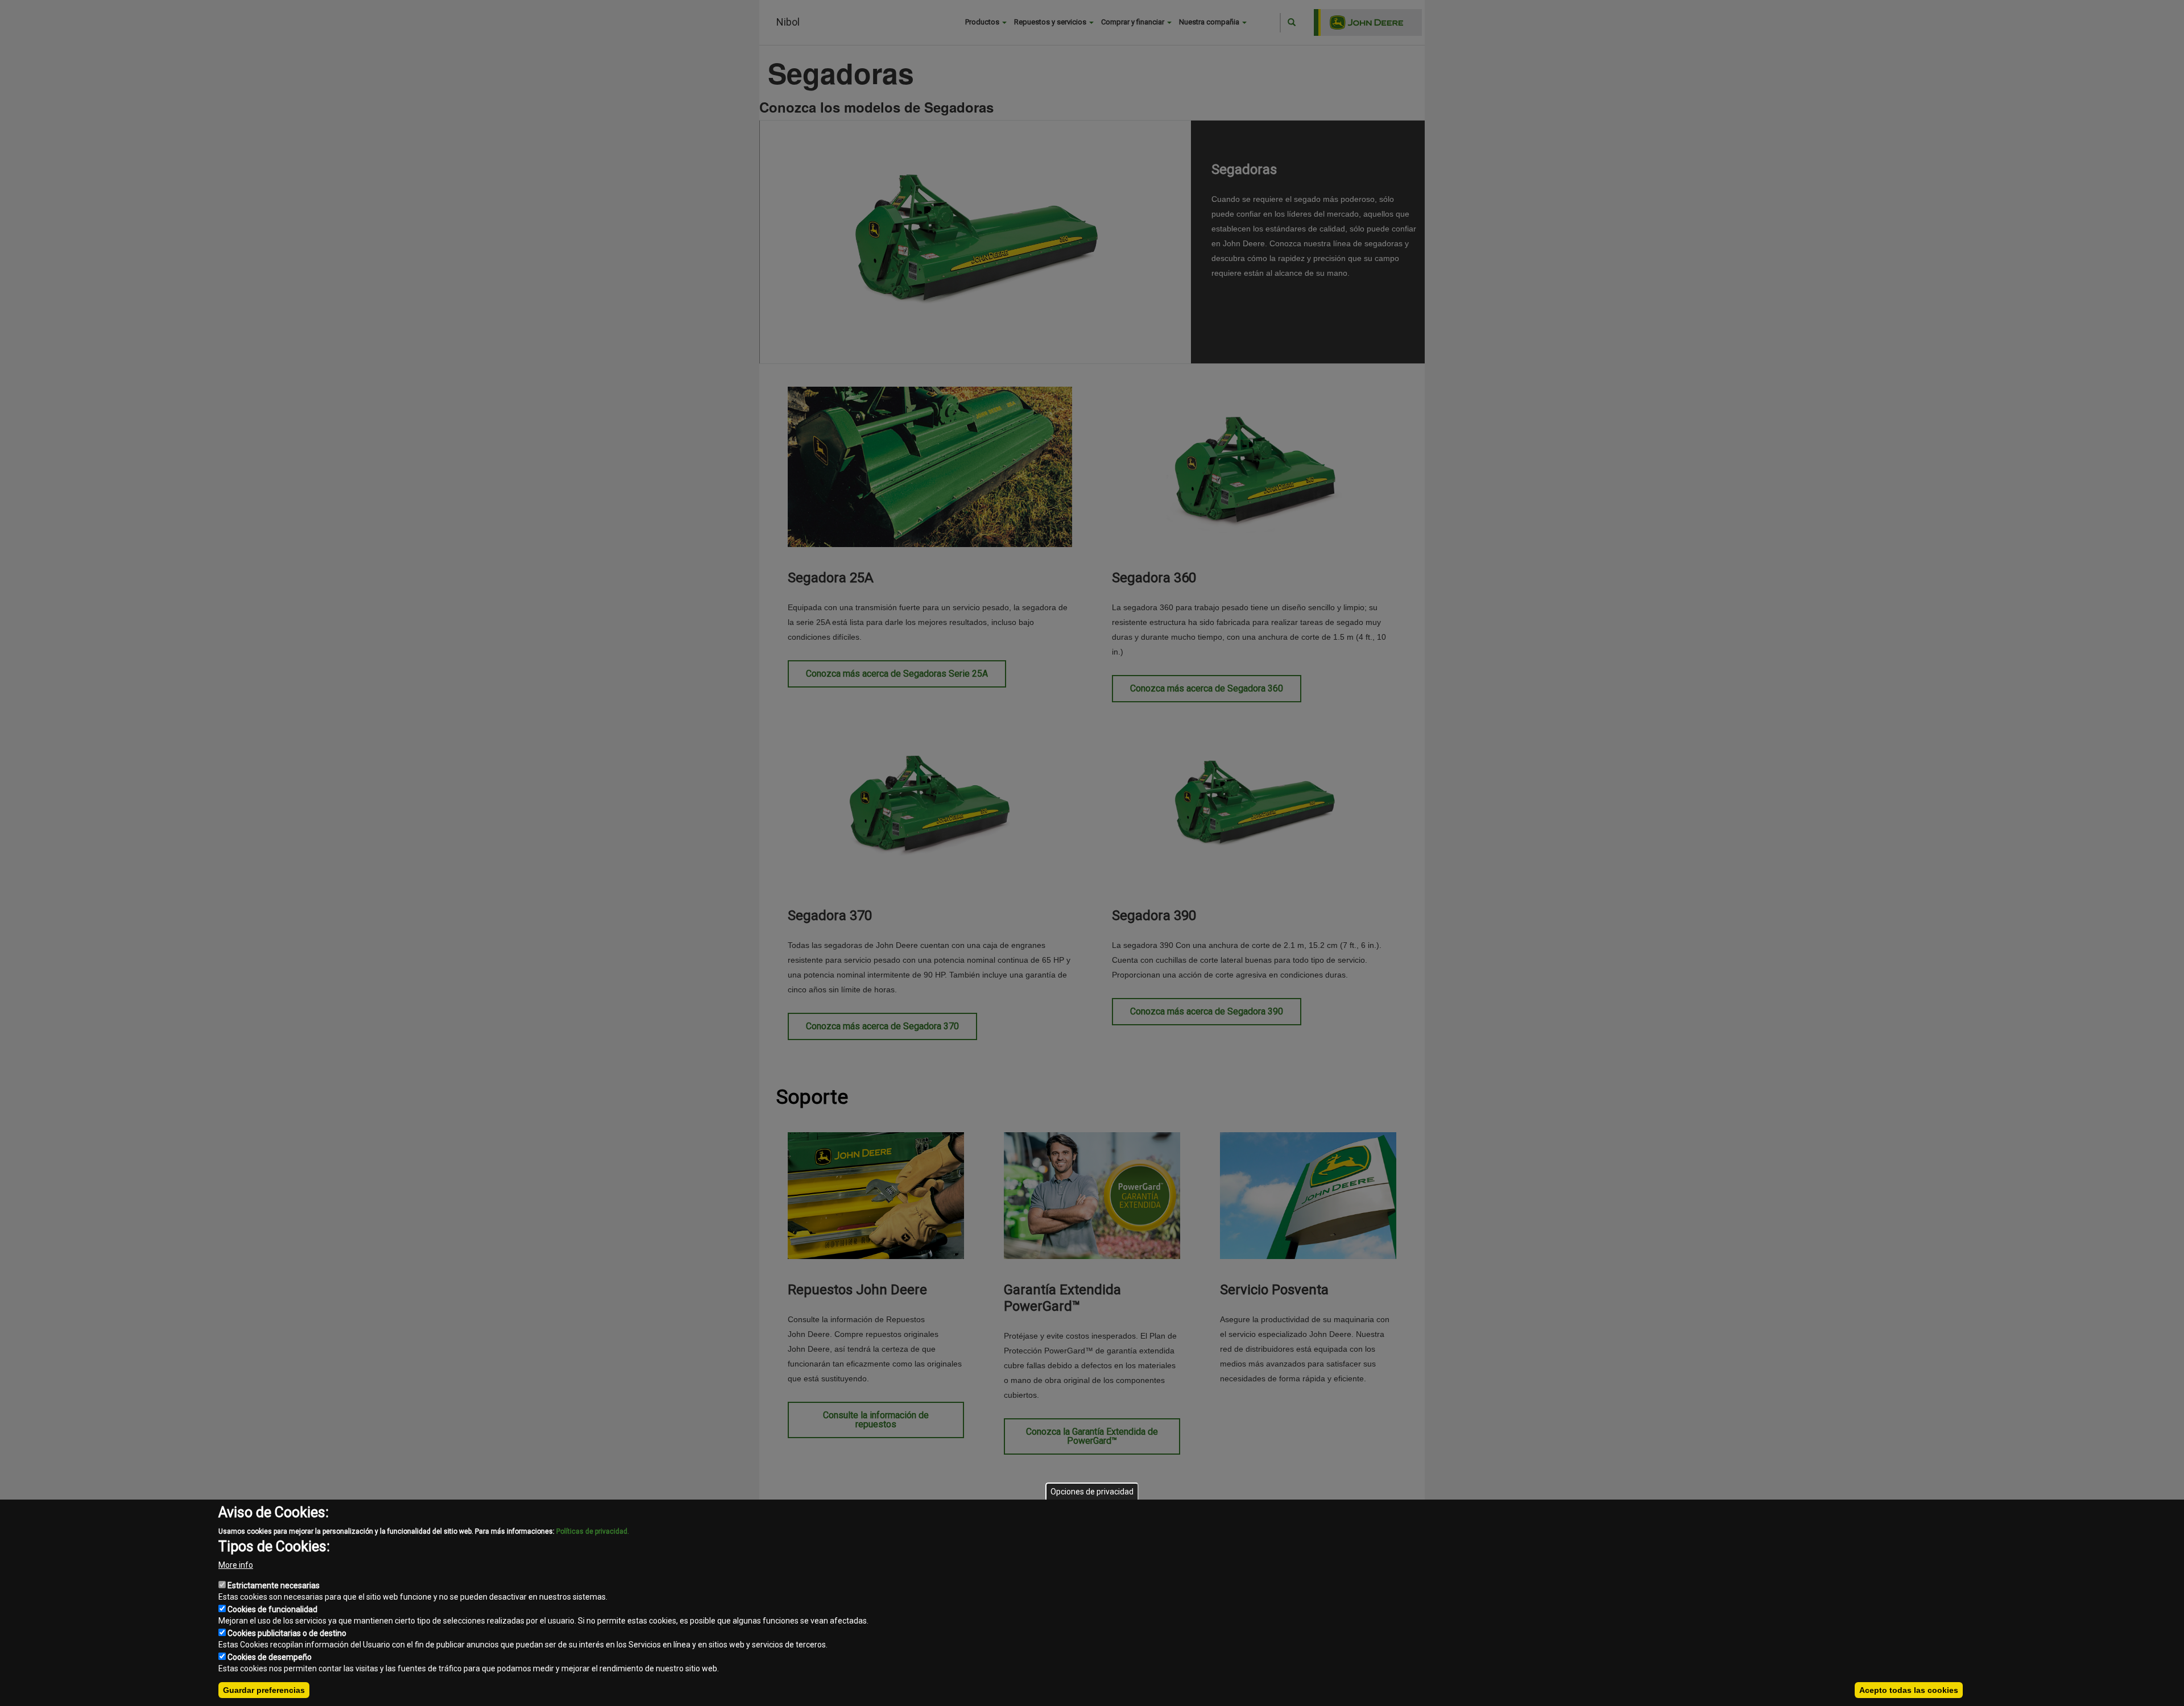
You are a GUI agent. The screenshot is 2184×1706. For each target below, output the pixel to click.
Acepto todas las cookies (1909, 1690)
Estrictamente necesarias (274, 1585)
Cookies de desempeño (270, 1657)
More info (236, 1565)
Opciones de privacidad (1092, 1492)
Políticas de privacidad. (593, 1531)
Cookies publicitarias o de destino (287, 1633)
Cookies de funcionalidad (272, 1609)
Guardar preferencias (264, 1690)
